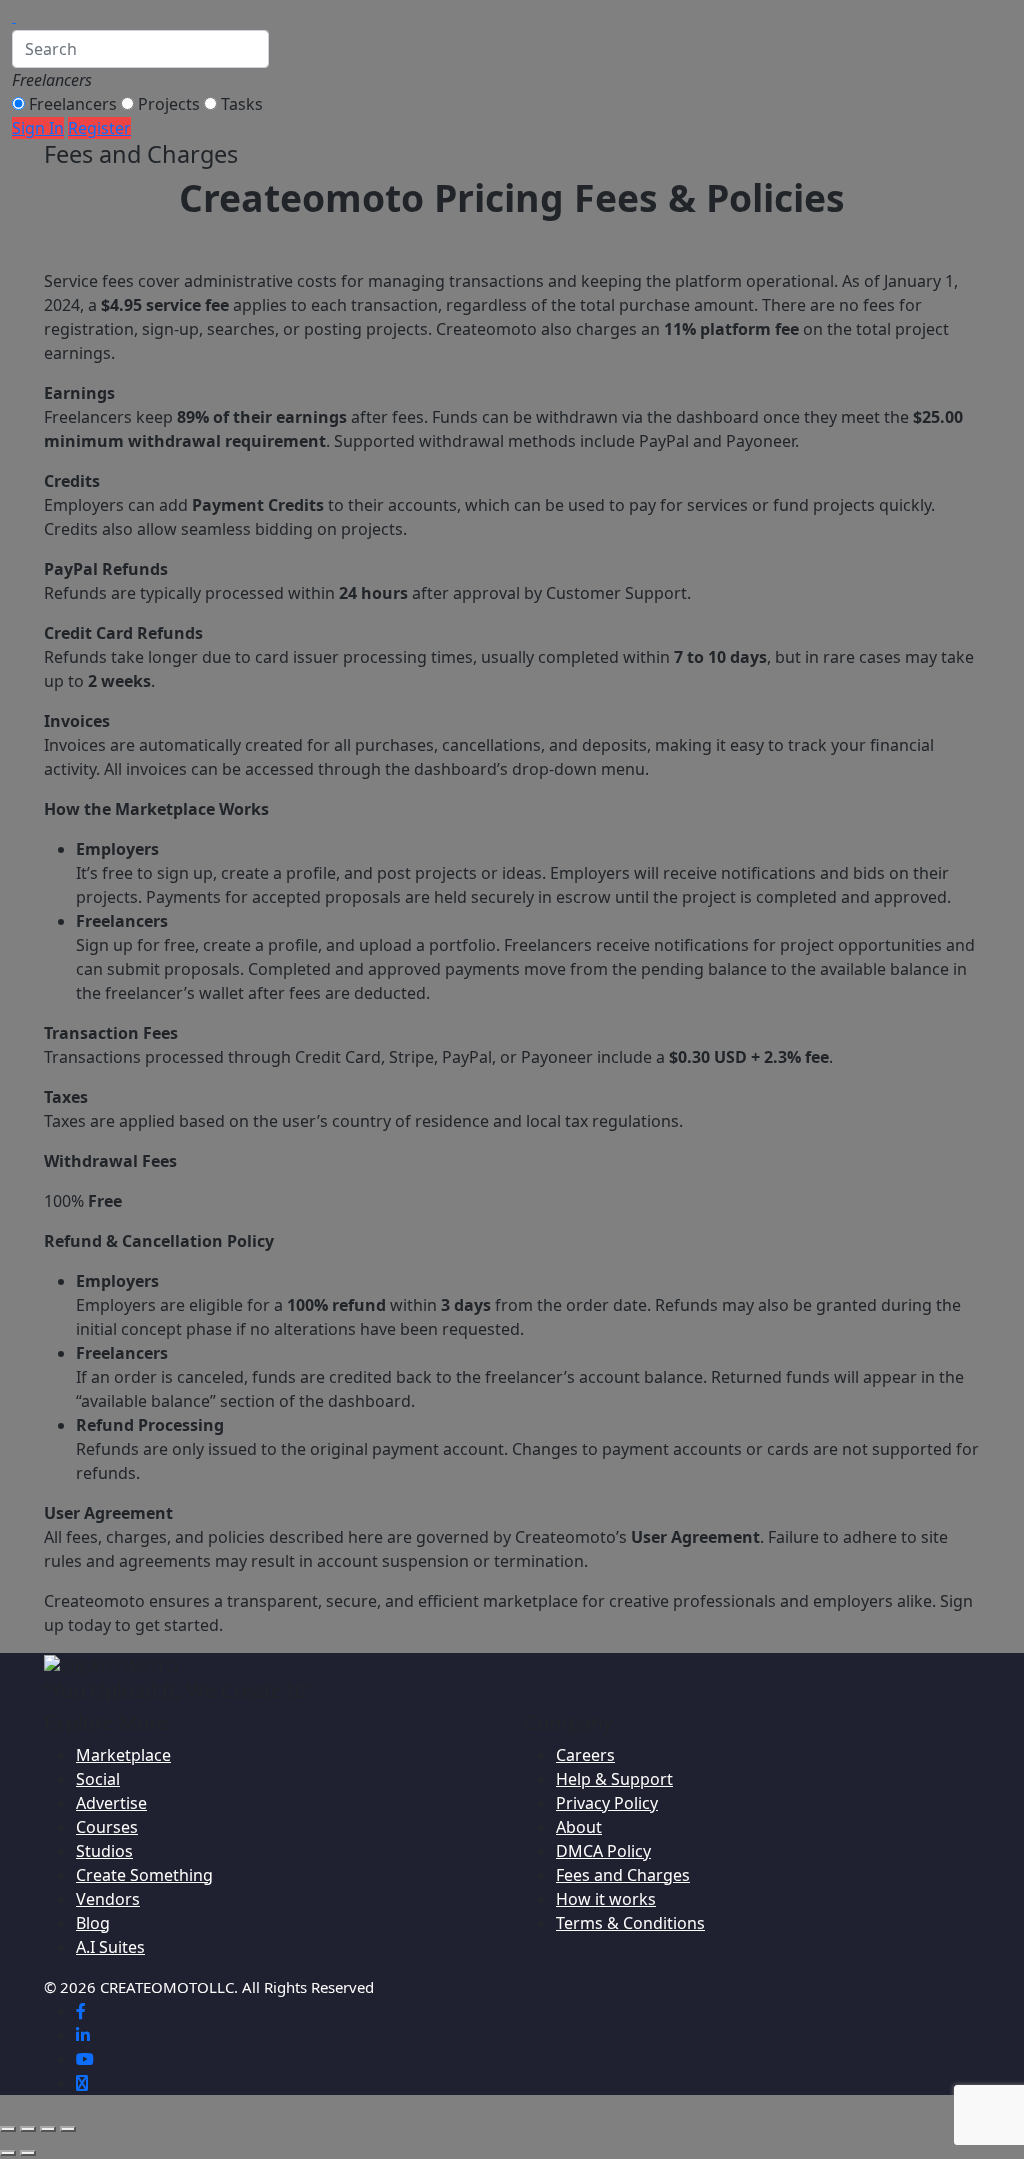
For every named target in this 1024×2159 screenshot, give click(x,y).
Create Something (144, 1875)
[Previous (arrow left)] (8, 2153)
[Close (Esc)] (68, 2129)
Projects (169, 104)
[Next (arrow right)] (28, 2153)
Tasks (242, 104)
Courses (107, 1827)
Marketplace (123, 1755)
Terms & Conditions (630, 1923)
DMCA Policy (603, 1851)
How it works (606, 1899)
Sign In (38, 128)
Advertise (111, 1803)
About (579, 1827)
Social (98, 1779)
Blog (93, 1923)
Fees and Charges (623, 1875)
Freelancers (73, 104)
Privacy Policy (607, 1803)
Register (99, 128)
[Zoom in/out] (8, 2129)
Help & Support (614, 1779)
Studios (104, 1851)
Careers (585, 1755)
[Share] (48, 2129)
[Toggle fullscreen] (28, 2129)
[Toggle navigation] (37, 15)
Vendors (108, 1899)
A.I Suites (110, 1947)
